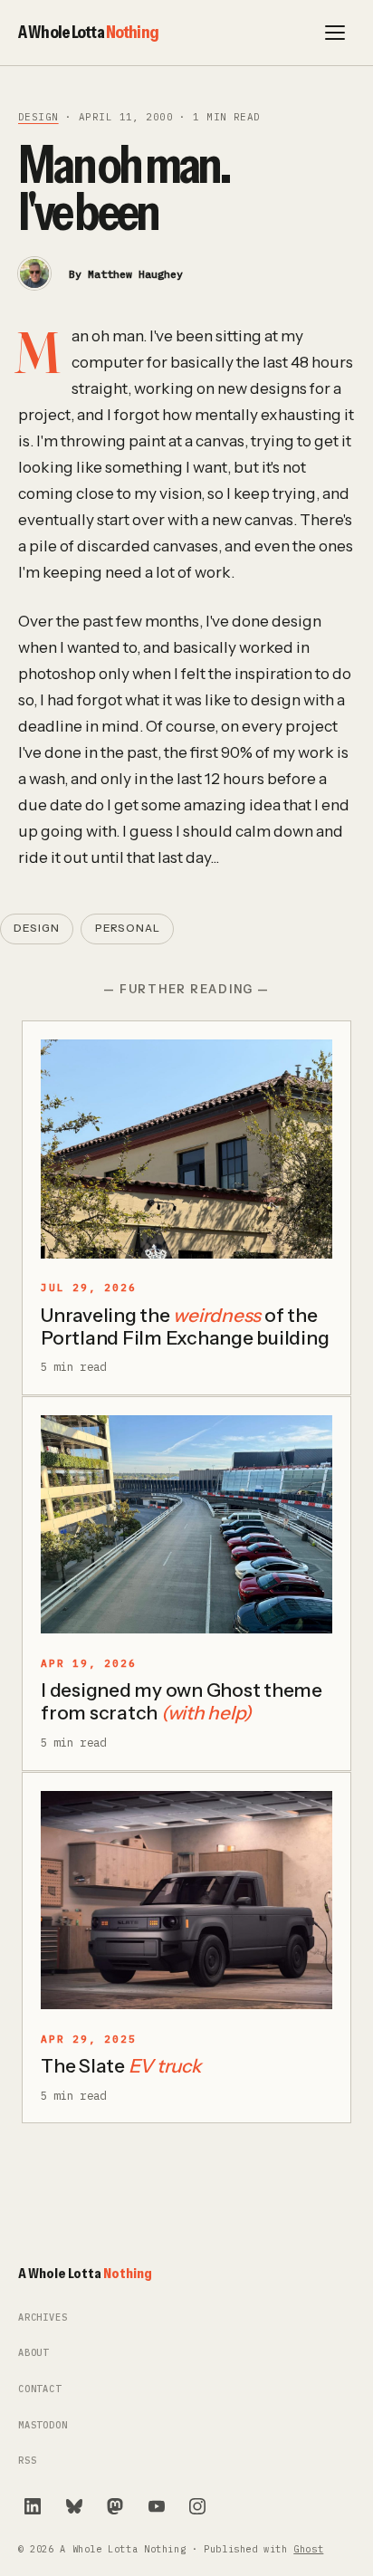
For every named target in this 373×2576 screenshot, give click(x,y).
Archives (43, 2317)
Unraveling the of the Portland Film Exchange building (185, 1326)
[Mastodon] (115, 2506)
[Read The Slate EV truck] (186, 1901)
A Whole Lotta (88, 32)
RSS (27, 2461)
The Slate (121, 2066)
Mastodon (43, 2425)
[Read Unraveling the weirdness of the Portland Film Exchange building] (186, 1149)
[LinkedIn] (33, 2506)
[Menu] (335, 33)
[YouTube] (157, 2506)
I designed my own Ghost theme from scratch (182, 1701)
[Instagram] (197, 2506)
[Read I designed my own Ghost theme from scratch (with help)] (186, 1525)
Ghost (308, 2549)
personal (128, 928)
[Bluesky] (74, 2506)
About (33, 2353)
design (38, 117)
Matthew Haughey (135, 274)
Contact (40, 2389)
